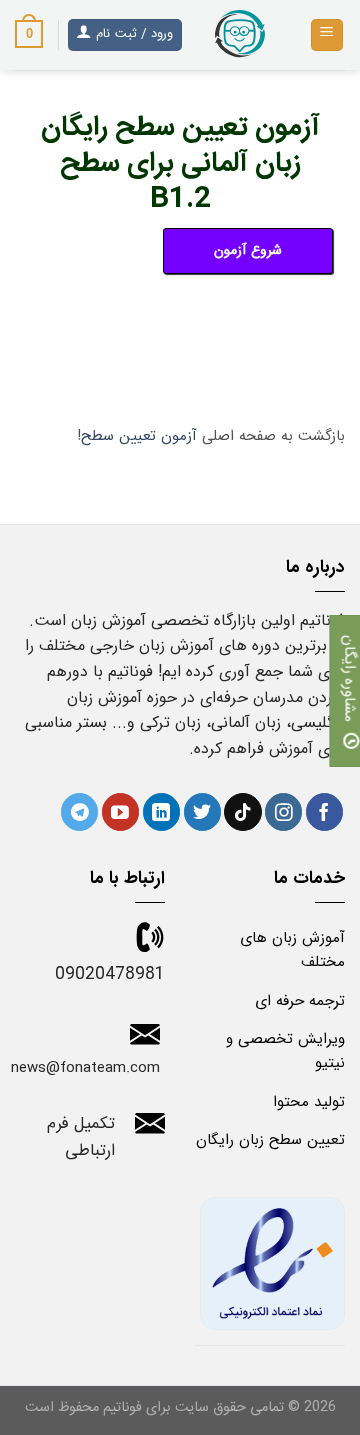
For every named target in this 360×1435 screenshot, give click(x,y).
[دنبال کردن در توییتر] (202, 812)
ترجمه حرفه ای (300, 1001)
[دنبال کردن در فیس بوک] (324, 812)
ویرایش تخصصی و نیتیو (285, 1051)
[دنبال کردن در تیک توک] (242, 812)
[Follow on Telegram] (79, 812)
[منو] (327, 35)
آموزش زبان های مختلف (292, 950)
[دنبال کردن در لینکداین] (161, 812)
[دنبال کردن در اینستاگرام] (283, 812)
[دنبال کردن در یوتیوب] (120, 812)
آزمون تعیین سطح (139, 436)
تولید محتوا (309, 1102)
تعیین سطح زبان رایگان (270, 1140)
